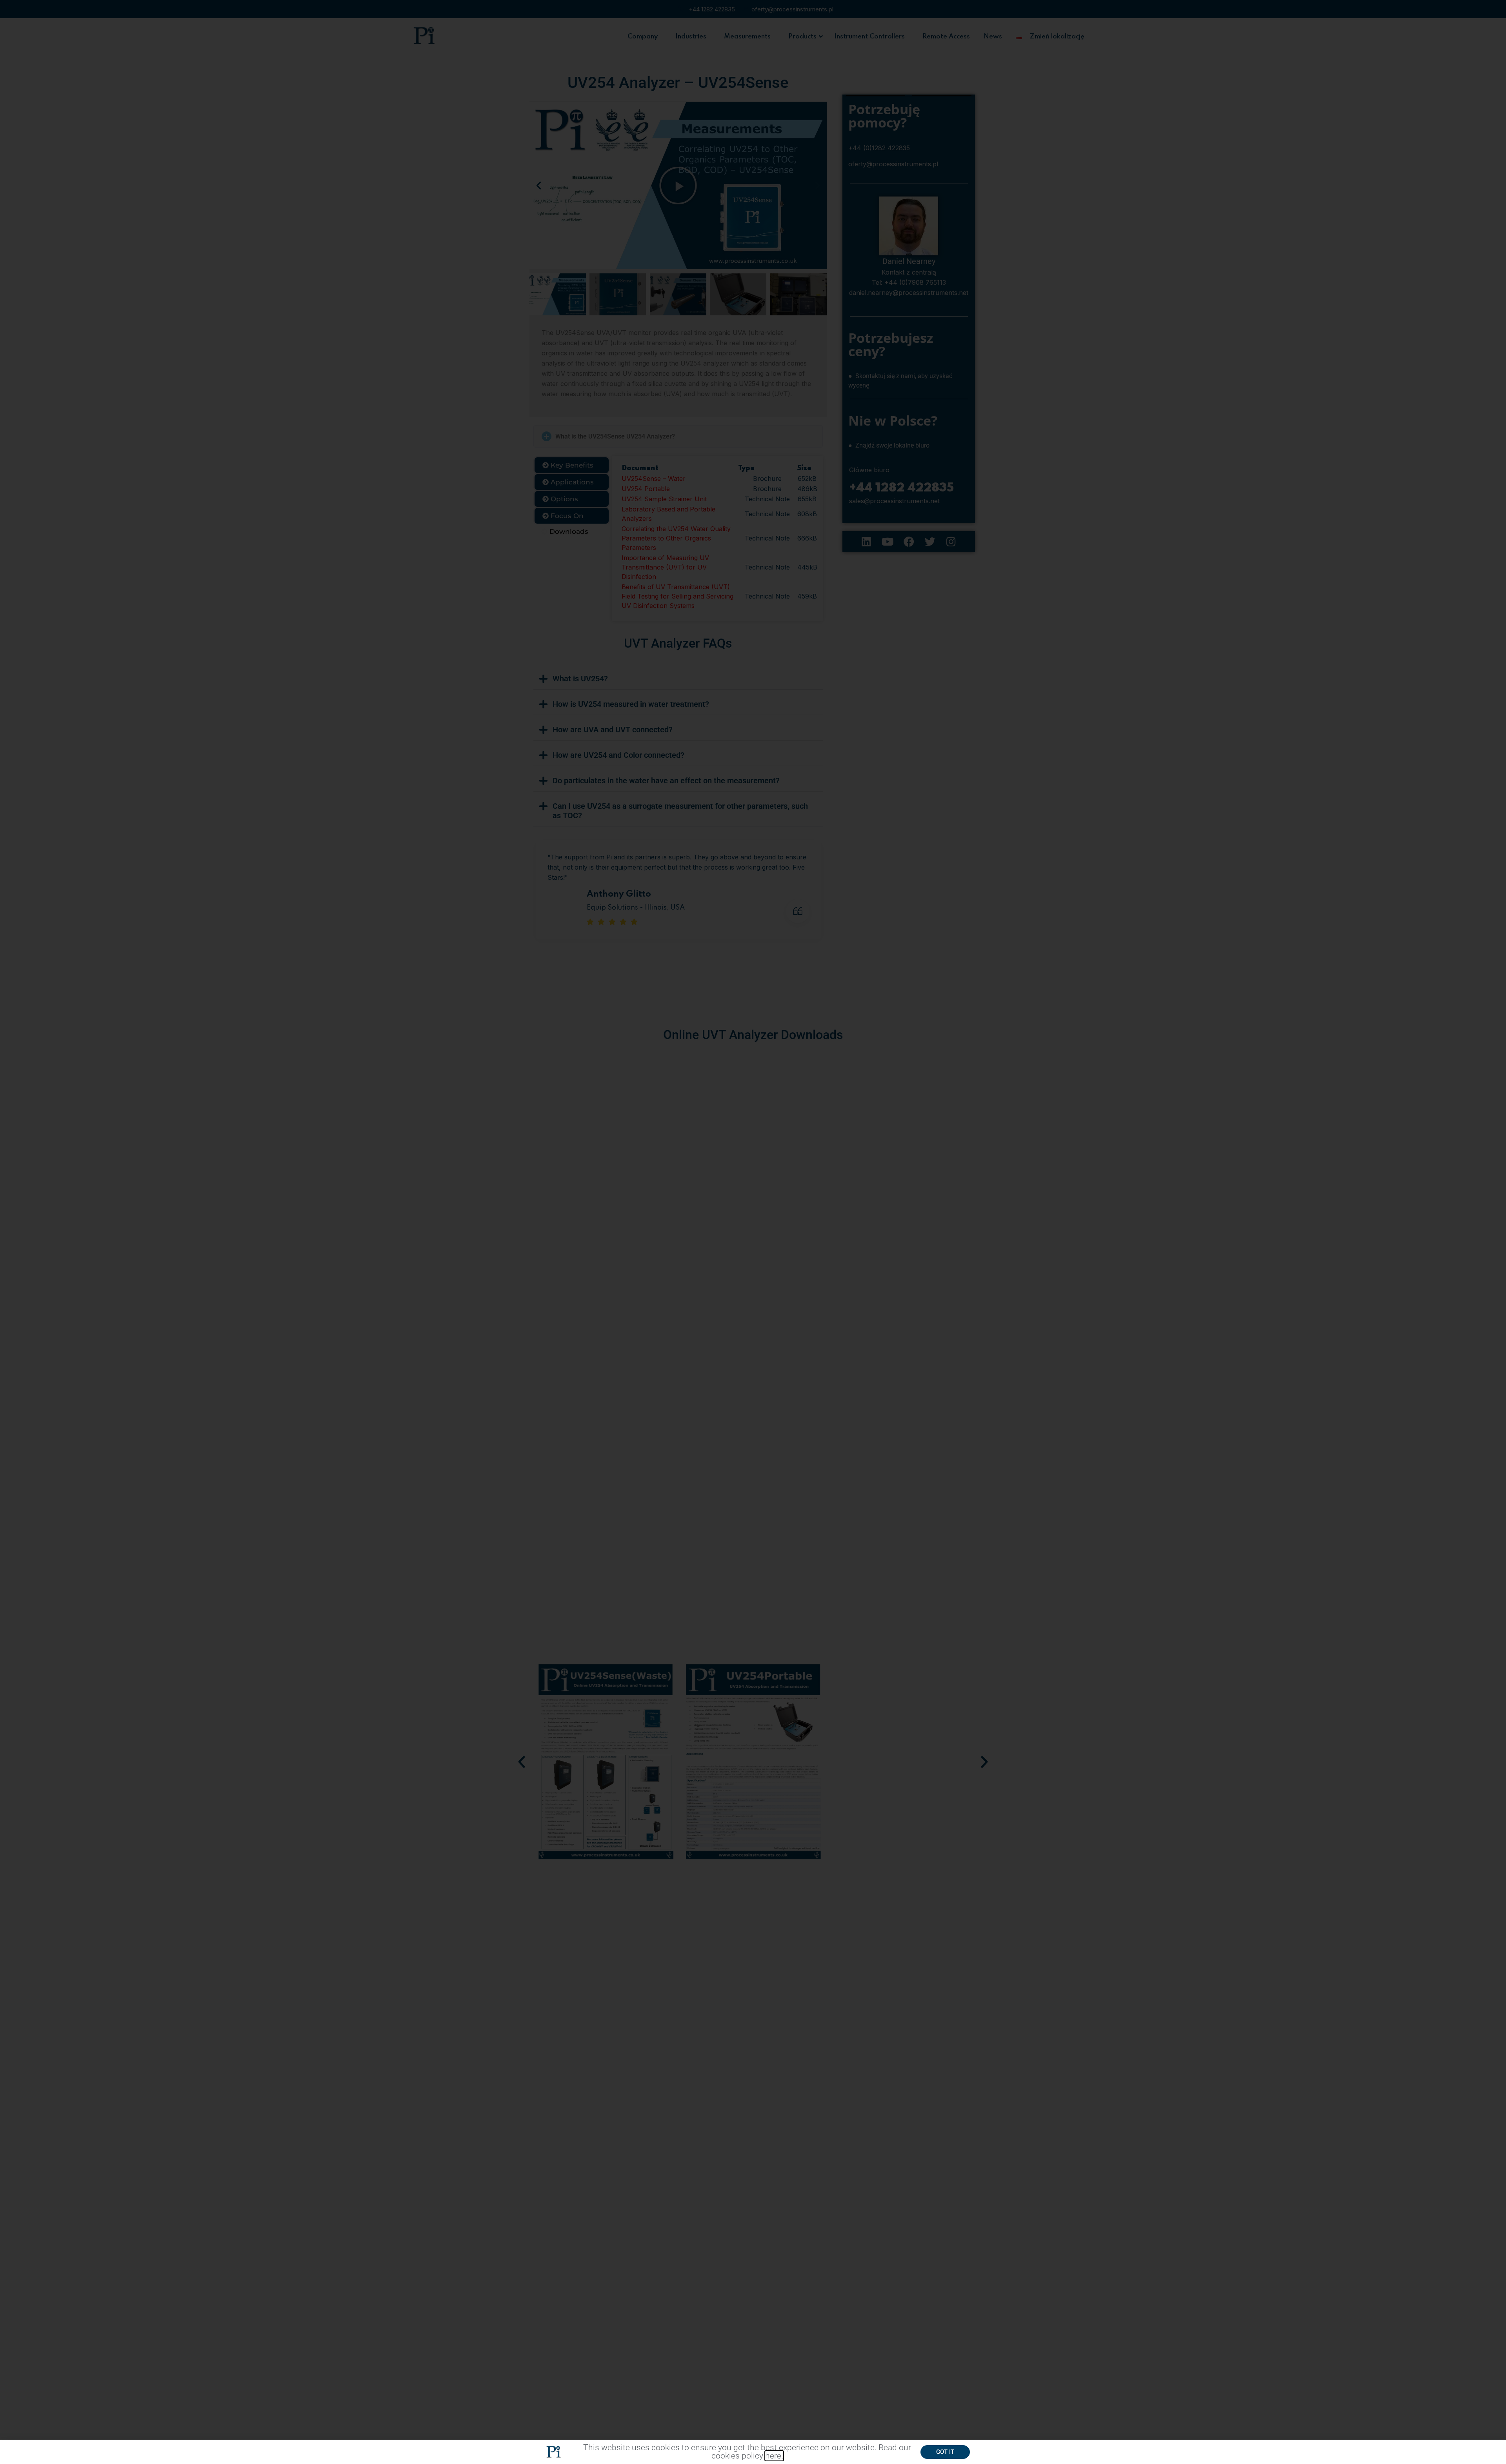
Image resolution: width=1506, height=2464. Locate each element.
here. (774, 2456)
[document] (753, 1232)
